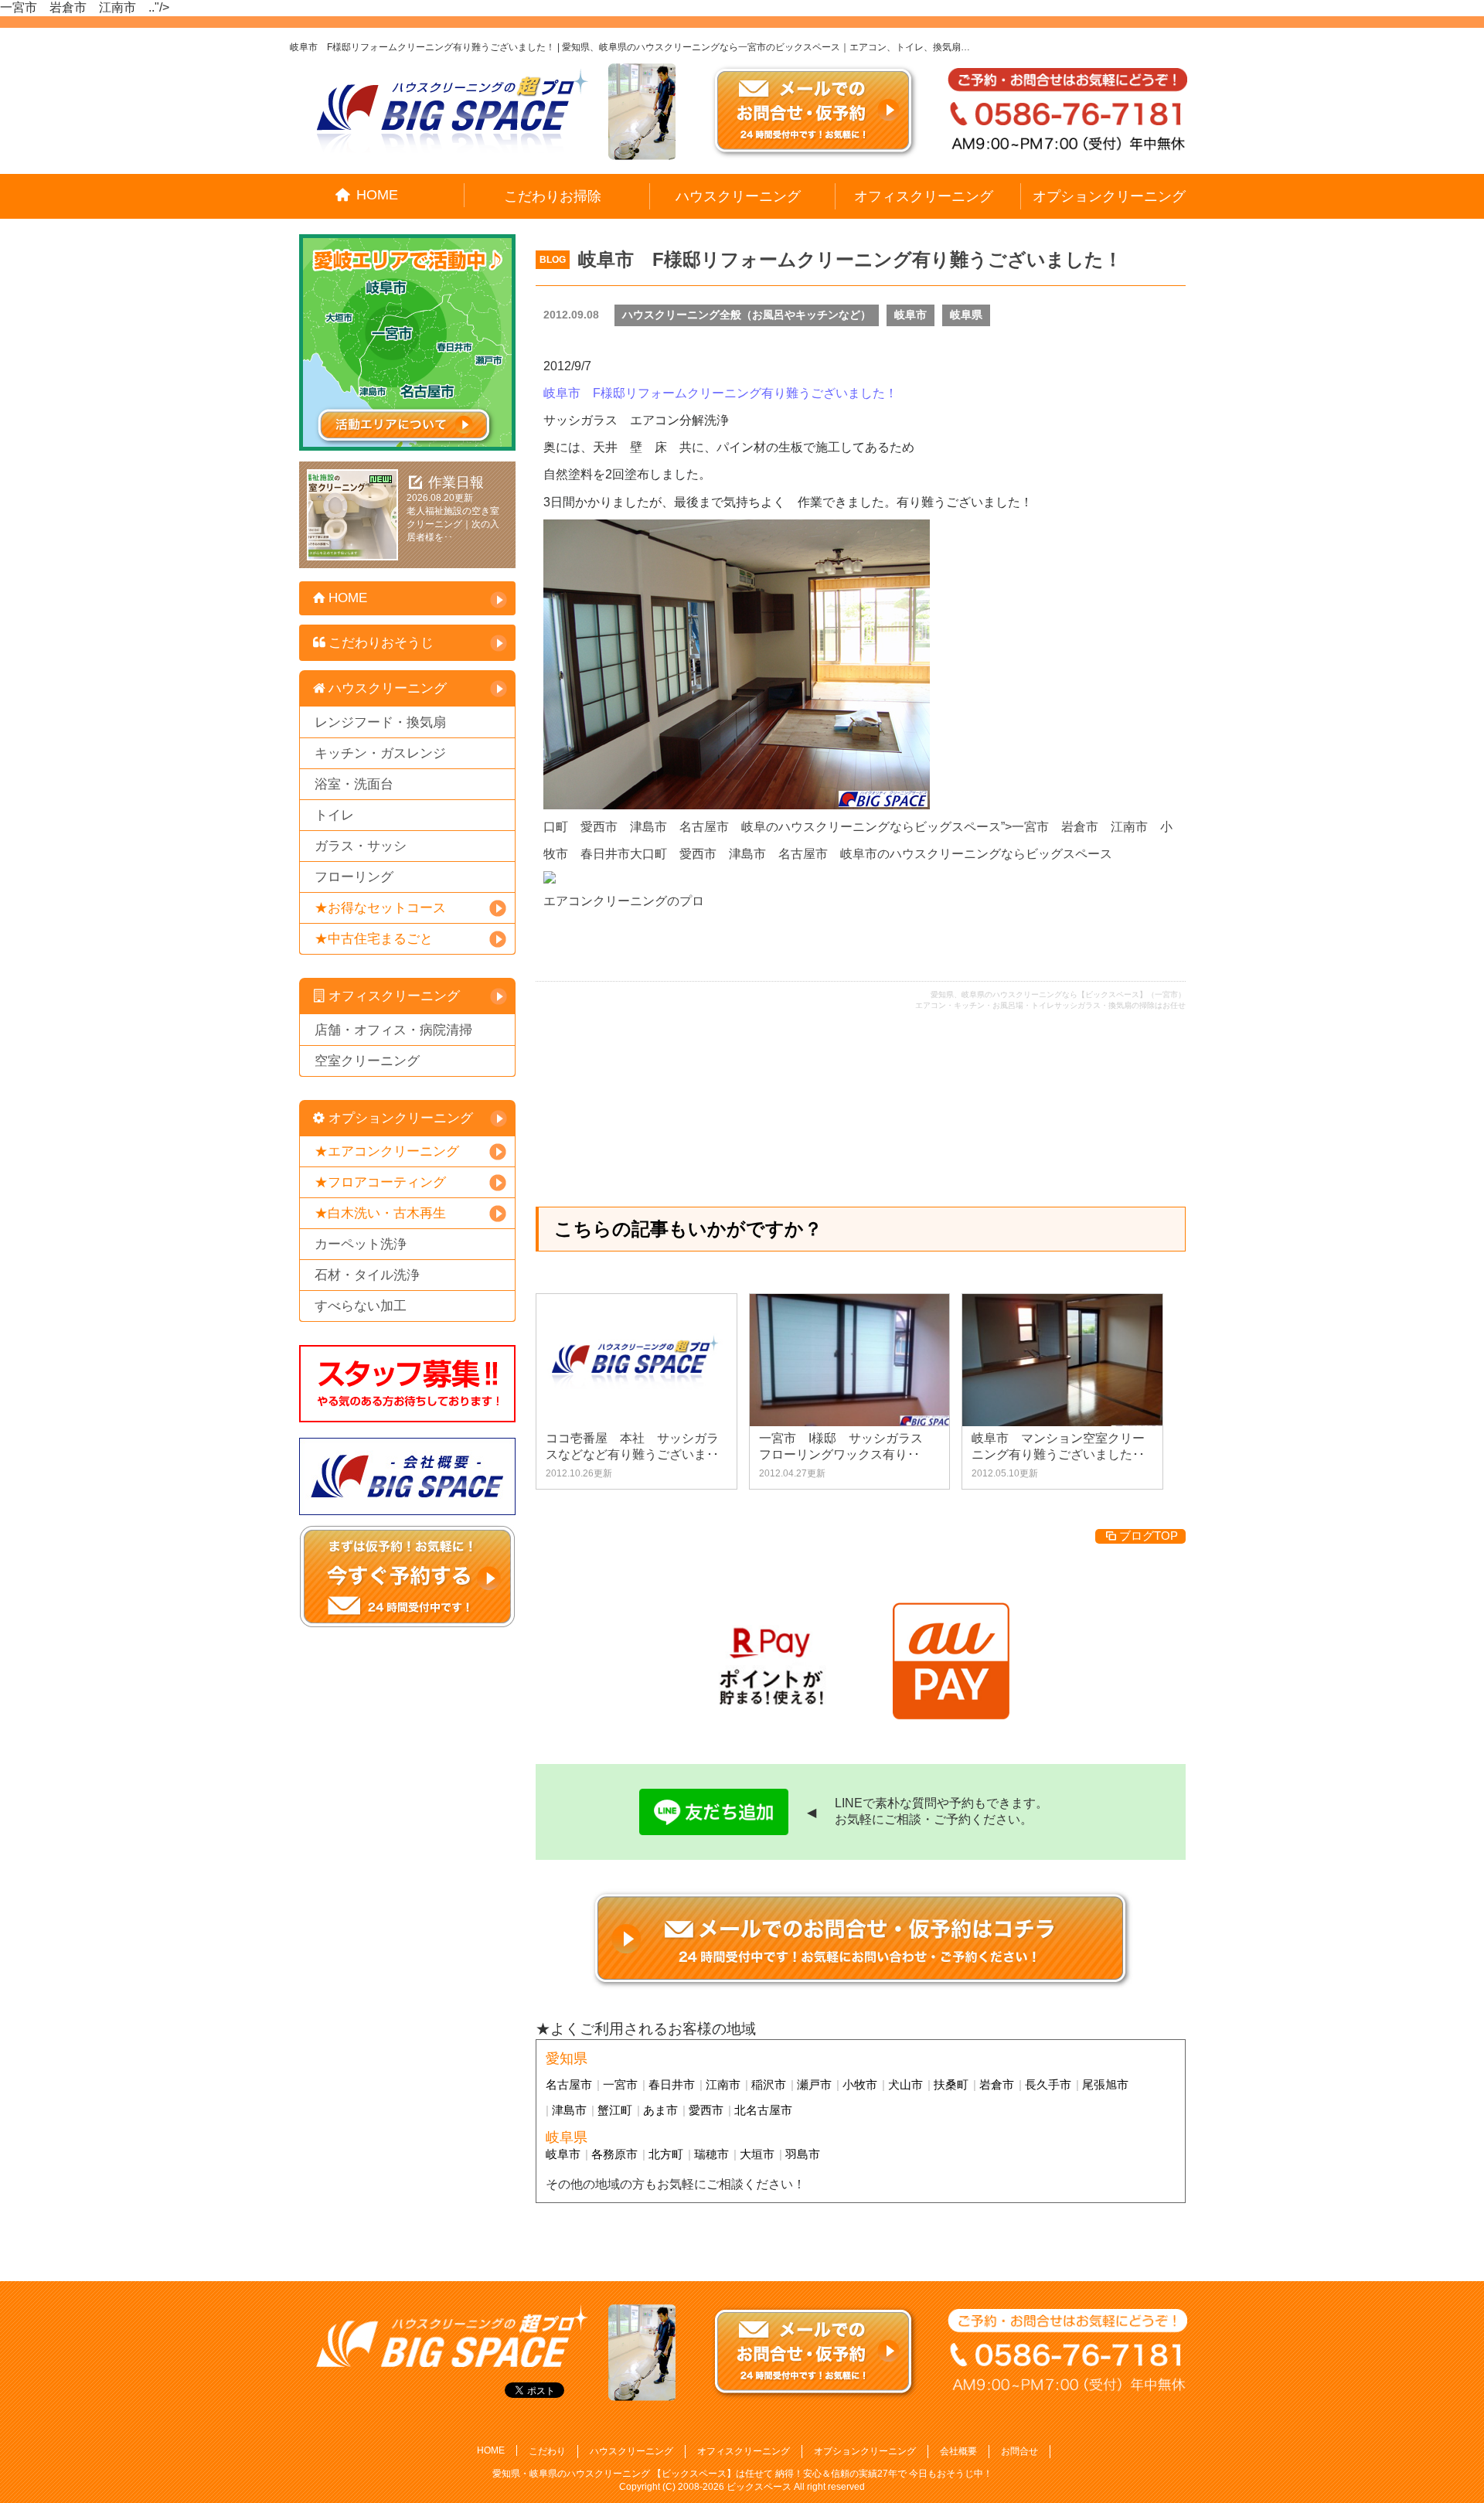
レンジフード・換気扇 (380, 722)
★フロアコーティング (380, 1182)
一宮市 (620, 2084)
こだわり (547, 2451)
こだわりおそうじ (381, 643)
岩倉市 (997, 2084)
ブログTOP (1149, 1536)
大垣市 (757, 2154)
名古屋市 (569, 2084)
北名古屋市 (763, 2110)
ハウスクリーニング (738, 196)
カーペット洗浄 (361, 1244)
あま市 (660, 2110)
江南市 (723, 2084)
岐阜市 (910, 315)
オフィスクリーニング (924, 196)
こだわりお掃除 (553, 196)
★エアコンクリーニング (387, 1151)
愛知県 (567, 2059)
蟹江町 (615, 2110)
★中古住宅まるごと (374, 939)
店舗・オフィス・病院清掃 (393, 1030)
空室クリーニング (367, 1061)
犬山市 (905, 2084)
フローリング (354, 877)
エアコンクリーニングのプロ (624, 901)
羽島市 (803, 2154)
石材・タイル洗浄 (367, 1275)
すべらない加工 (361, 1306)
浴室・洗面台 (354, 784)
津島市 (569, 2110)
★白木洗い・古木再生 (380, 1213)
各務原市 (614, 2154)
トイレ (334, 815)
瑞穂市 (711, 2154)
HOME (377, 195)
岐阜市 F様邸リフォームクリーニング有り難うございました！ (850, 259)
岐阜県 (966, 315)
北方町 (666, 2154)
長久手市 (1048, 2084)
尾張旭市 (1105, 2084)
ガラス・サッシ (361, 846)
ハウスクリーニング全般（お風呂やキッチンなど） (747, 315)
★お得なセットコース (380, 908)
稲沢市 (769, 2084)
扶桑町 (951, 2084)
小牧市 (860, 2084)
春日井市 (672, 2084)
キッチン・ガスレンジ (380, 753)
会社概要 (958, 2451)
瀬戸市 (814, 2084)
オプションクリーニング (1109, 196)
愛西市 (706, 2110)
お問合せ (1019, 2451)
